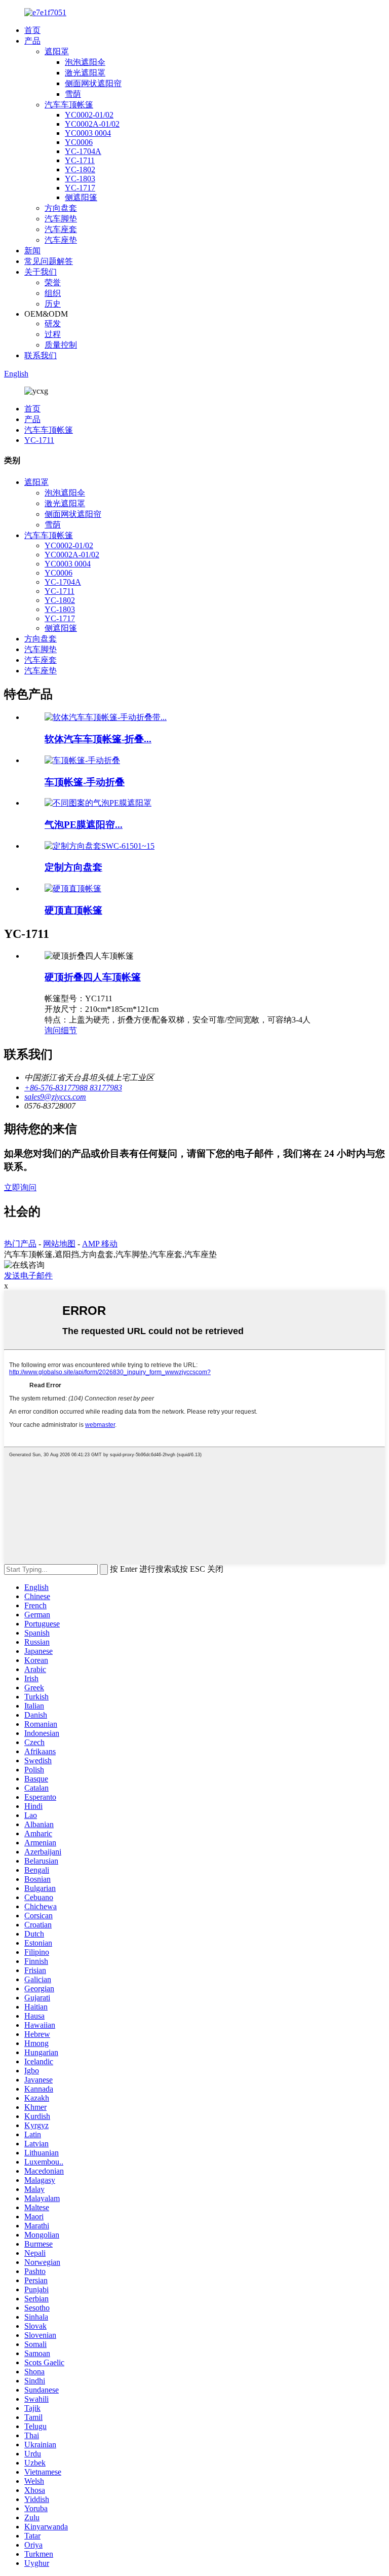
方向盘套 (61, 208)
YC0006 (79, 142)
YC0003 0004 (88, 133)
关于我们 (41, 272)
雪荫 (73, 94)
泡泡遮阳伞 (85, 62)
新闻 (32, 251)
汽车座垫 (61, 240)
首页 (32, 30)
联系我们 (41, 355)
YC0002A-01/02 (92, 124)
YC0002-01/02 (89, 115)
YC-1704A (83, 151)
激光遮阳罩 (85, 73)
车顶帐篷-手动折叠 (85, 782)
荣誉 (53, 282)
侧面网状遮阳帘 (93, 83)
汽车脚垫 (61, 219)
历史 (53, 304)
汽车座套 (61, 229)
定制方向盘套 (73, 867)
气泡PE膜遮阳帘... (84, 825)
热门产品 (20, 1244)
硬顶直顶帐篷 (73, 910)
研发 (53, 324)
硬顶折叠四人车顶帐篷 (93, 977)
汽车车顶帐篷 (69, 105)
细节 (69, 1030)
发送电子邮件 (28, 1276)
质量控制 (61, 345)
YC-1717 (80, 188)
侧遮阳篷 (81, 197)
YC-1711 (80, 160)
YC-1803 (80, 179)
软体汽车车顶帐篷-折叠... (98, 739)
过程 (53, 334)
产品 (32, 41)
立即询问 (20, 1187)
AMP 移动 (100, 1244)
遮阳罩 (57, 51)
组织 (53, 293)
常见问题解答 (49, 261)
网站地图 (59, 1244)
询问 (53, 1030)
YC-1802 (80, 169)
